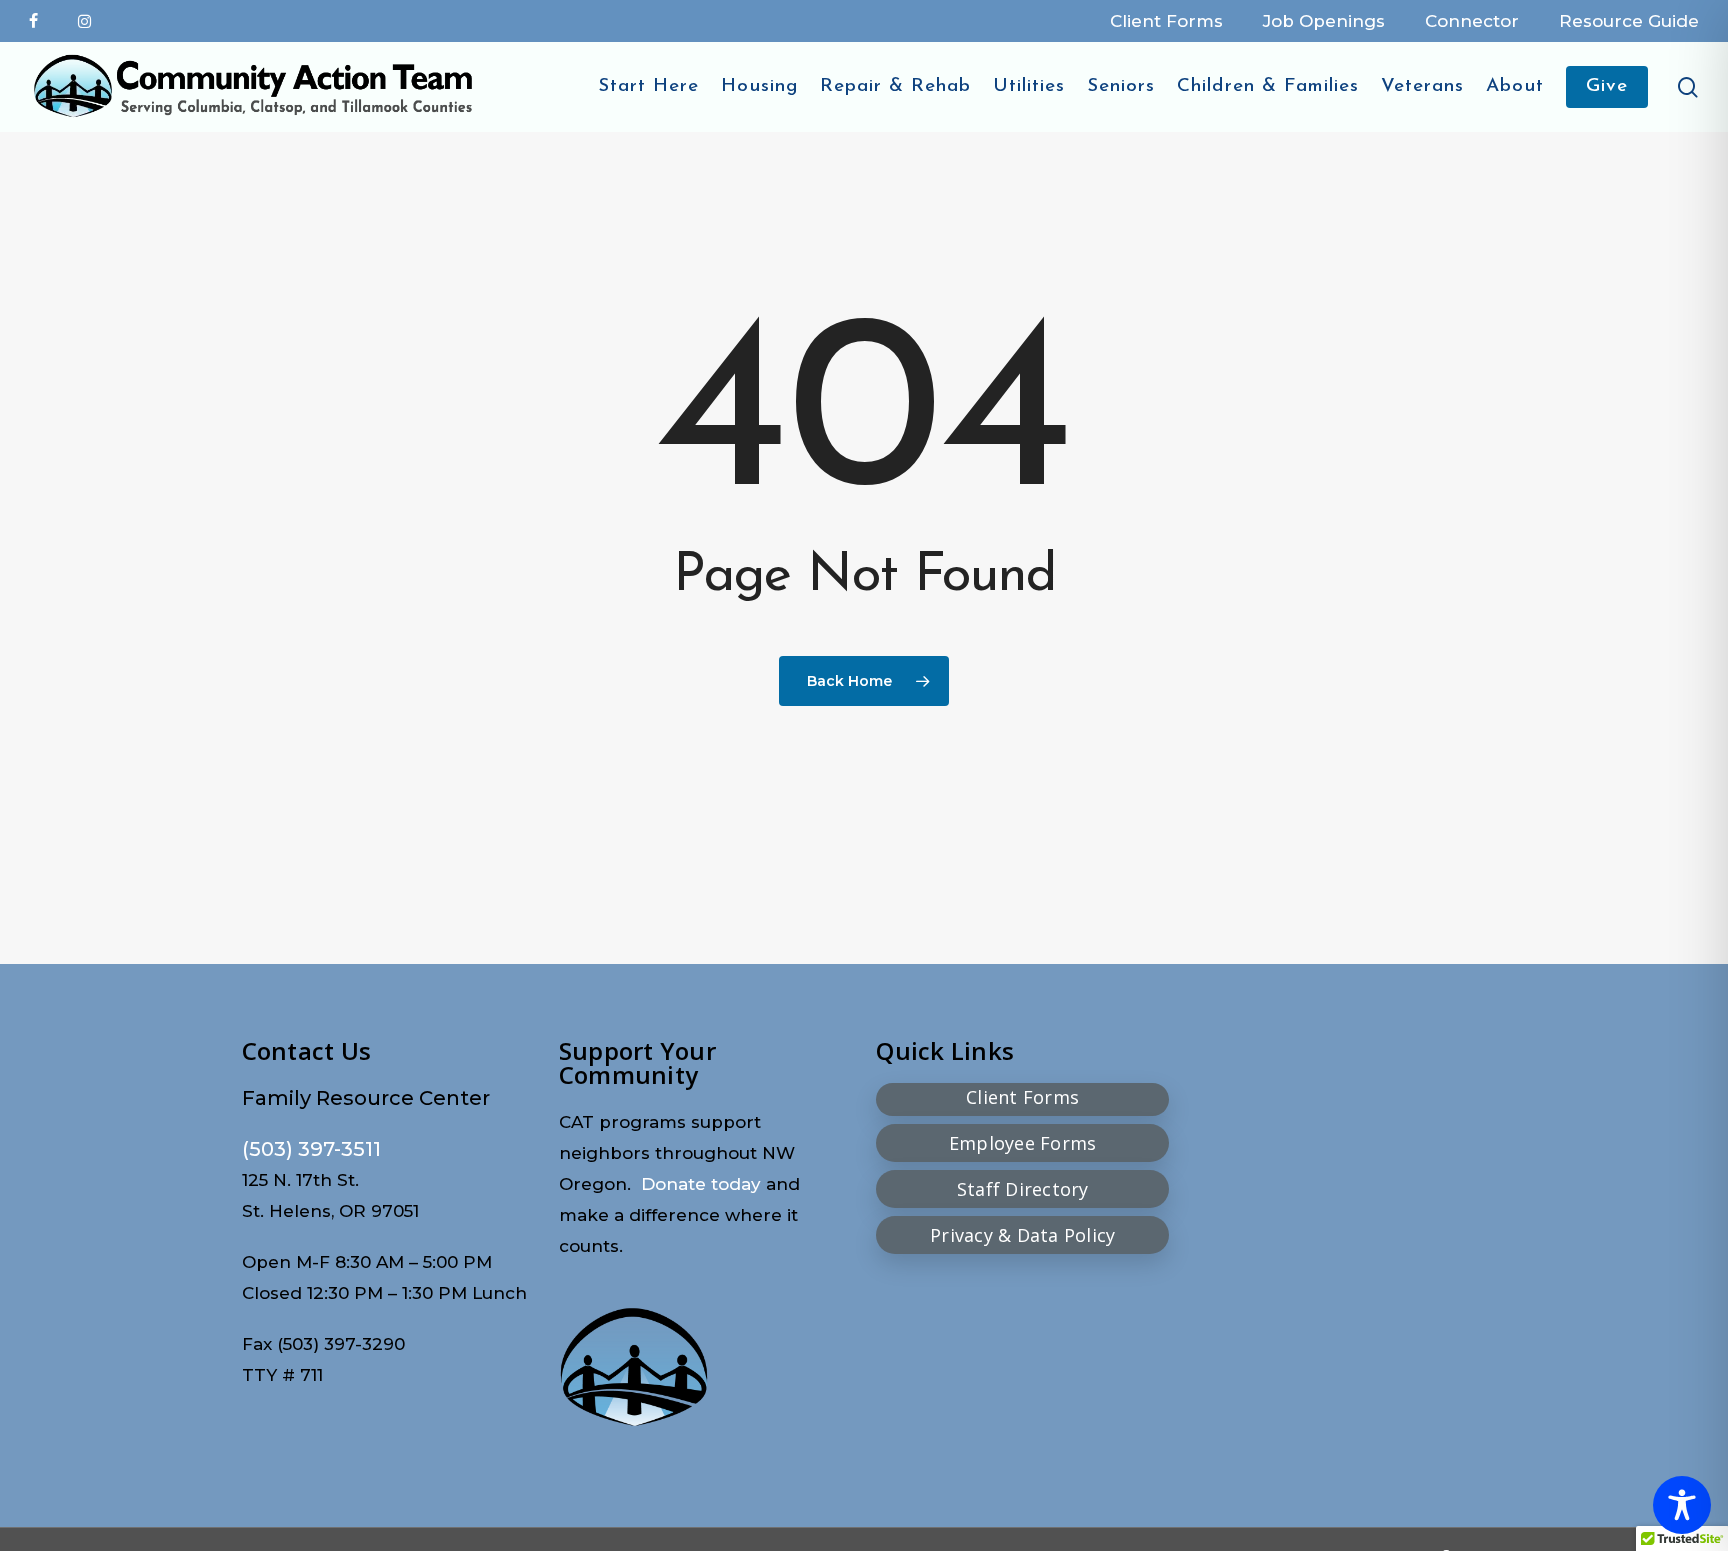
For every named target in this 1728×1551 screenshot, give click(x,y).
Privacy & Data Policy (1022, 1235)
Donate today (701, 1184)
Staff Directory (1023, 1189)
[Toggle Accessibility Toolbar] (1682, 1505)
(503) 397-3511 (311, 1149)
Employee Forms (1023, 1143)
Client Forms (1022, 1097)
